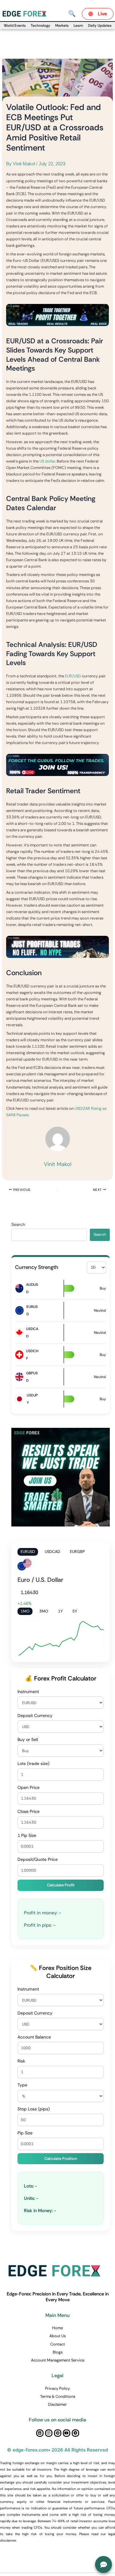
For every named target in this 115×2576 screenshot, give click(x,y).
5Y (75, 1611)
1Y (60, 1611)
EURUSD (28, 1552)
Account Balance (34, 2037)
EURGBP (77, 1552)
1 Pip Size (27, 1835)
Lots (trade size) (33, 1763)
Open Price (29, 1787)
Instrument (28, 1692)
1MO (25, 1611)
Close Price (29, 1811)
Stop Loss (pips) (34, 2109)
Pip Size (25, 2133)
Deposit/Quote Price (38, 1859)
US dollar (47, 461)
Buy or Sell (28, 1739)
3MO (44, 1611)
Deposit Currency (35, 1715)
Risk (21, 2061)
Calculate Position (61, 2158)
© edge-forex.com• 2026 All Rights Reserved (57, 2450)
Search (18, 1224)
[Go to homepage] (26, 13)
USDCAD (52, 1552)
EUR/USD (73, 676)
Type (22, 2085)
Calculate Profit (61, 1885)
